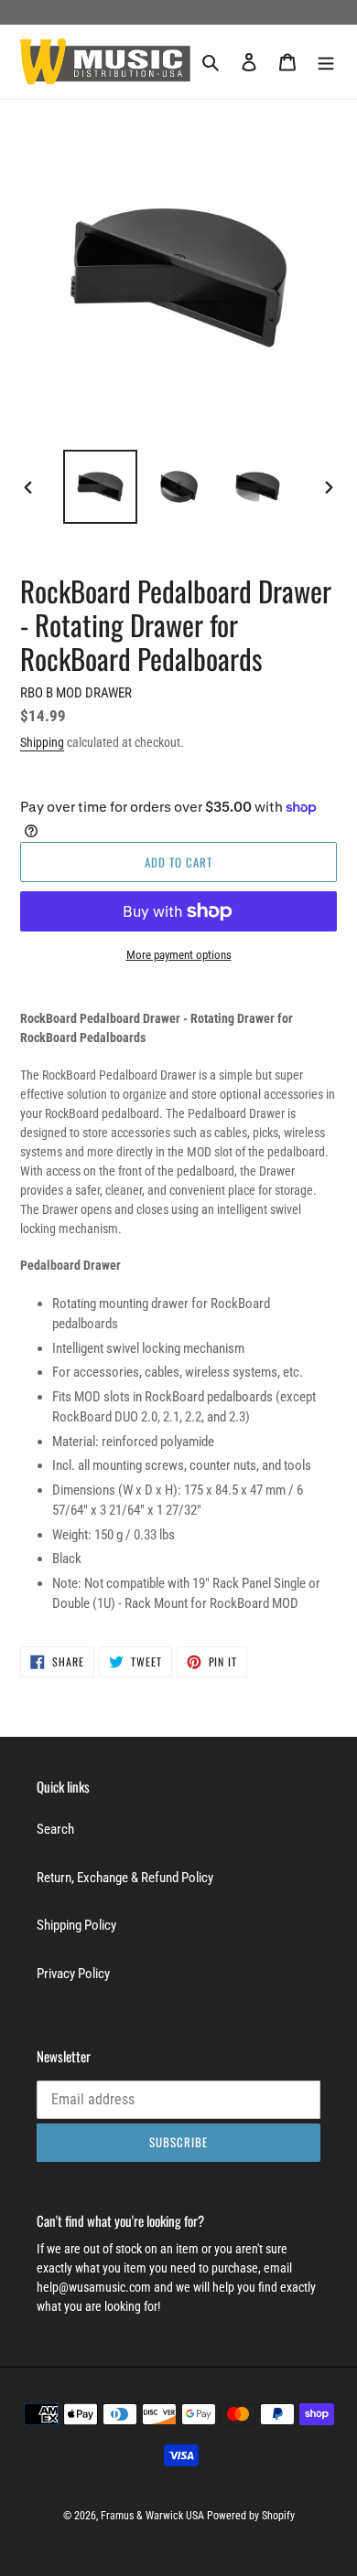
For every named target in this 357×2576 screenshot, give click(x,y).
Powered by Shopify (251, 2516)
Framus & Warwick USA (152, 2516)
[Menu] (326, 62)
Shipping (42, 742)
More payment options (179, 955)
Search (55, 1829)
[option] (101, 487)
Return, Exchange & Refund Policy (125, 1878)
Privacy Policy (73, 1974)
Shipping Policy (76, 1925)
